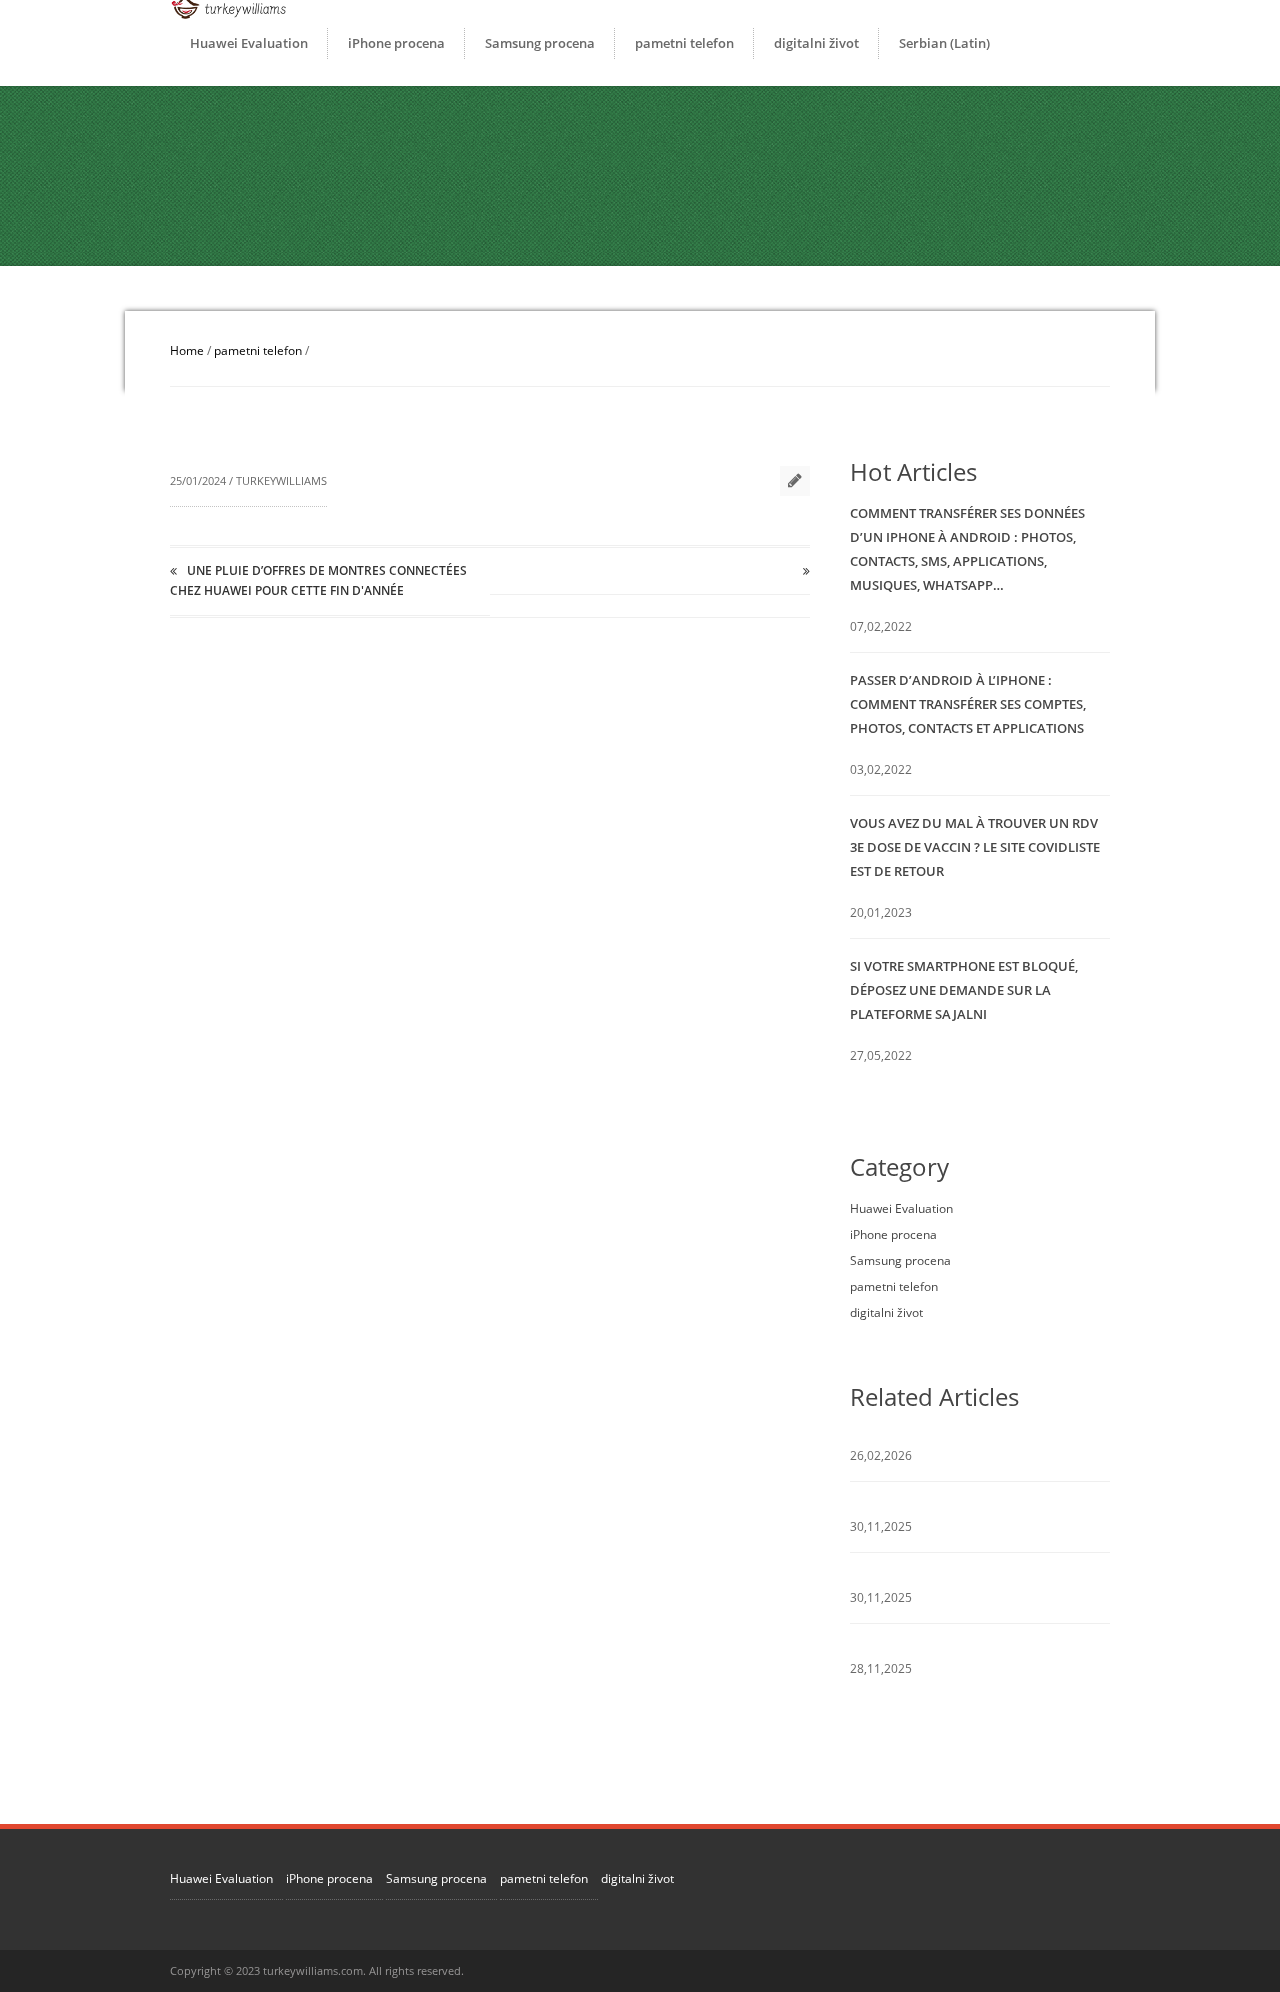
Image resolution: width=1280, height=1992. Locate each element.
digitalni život (816, 43)
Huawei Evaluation (249, 43)
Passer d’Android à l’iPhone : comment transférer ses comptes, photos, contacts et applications (968, 704)
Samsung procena (540, 43)
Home (187, 350)
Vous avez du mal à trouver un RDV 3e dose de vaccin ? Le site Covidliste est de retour (975, 847)
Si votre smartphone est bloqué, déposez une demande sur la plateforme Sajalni (964, 990)
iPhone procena (396, 43)
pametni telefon (684, 43)
